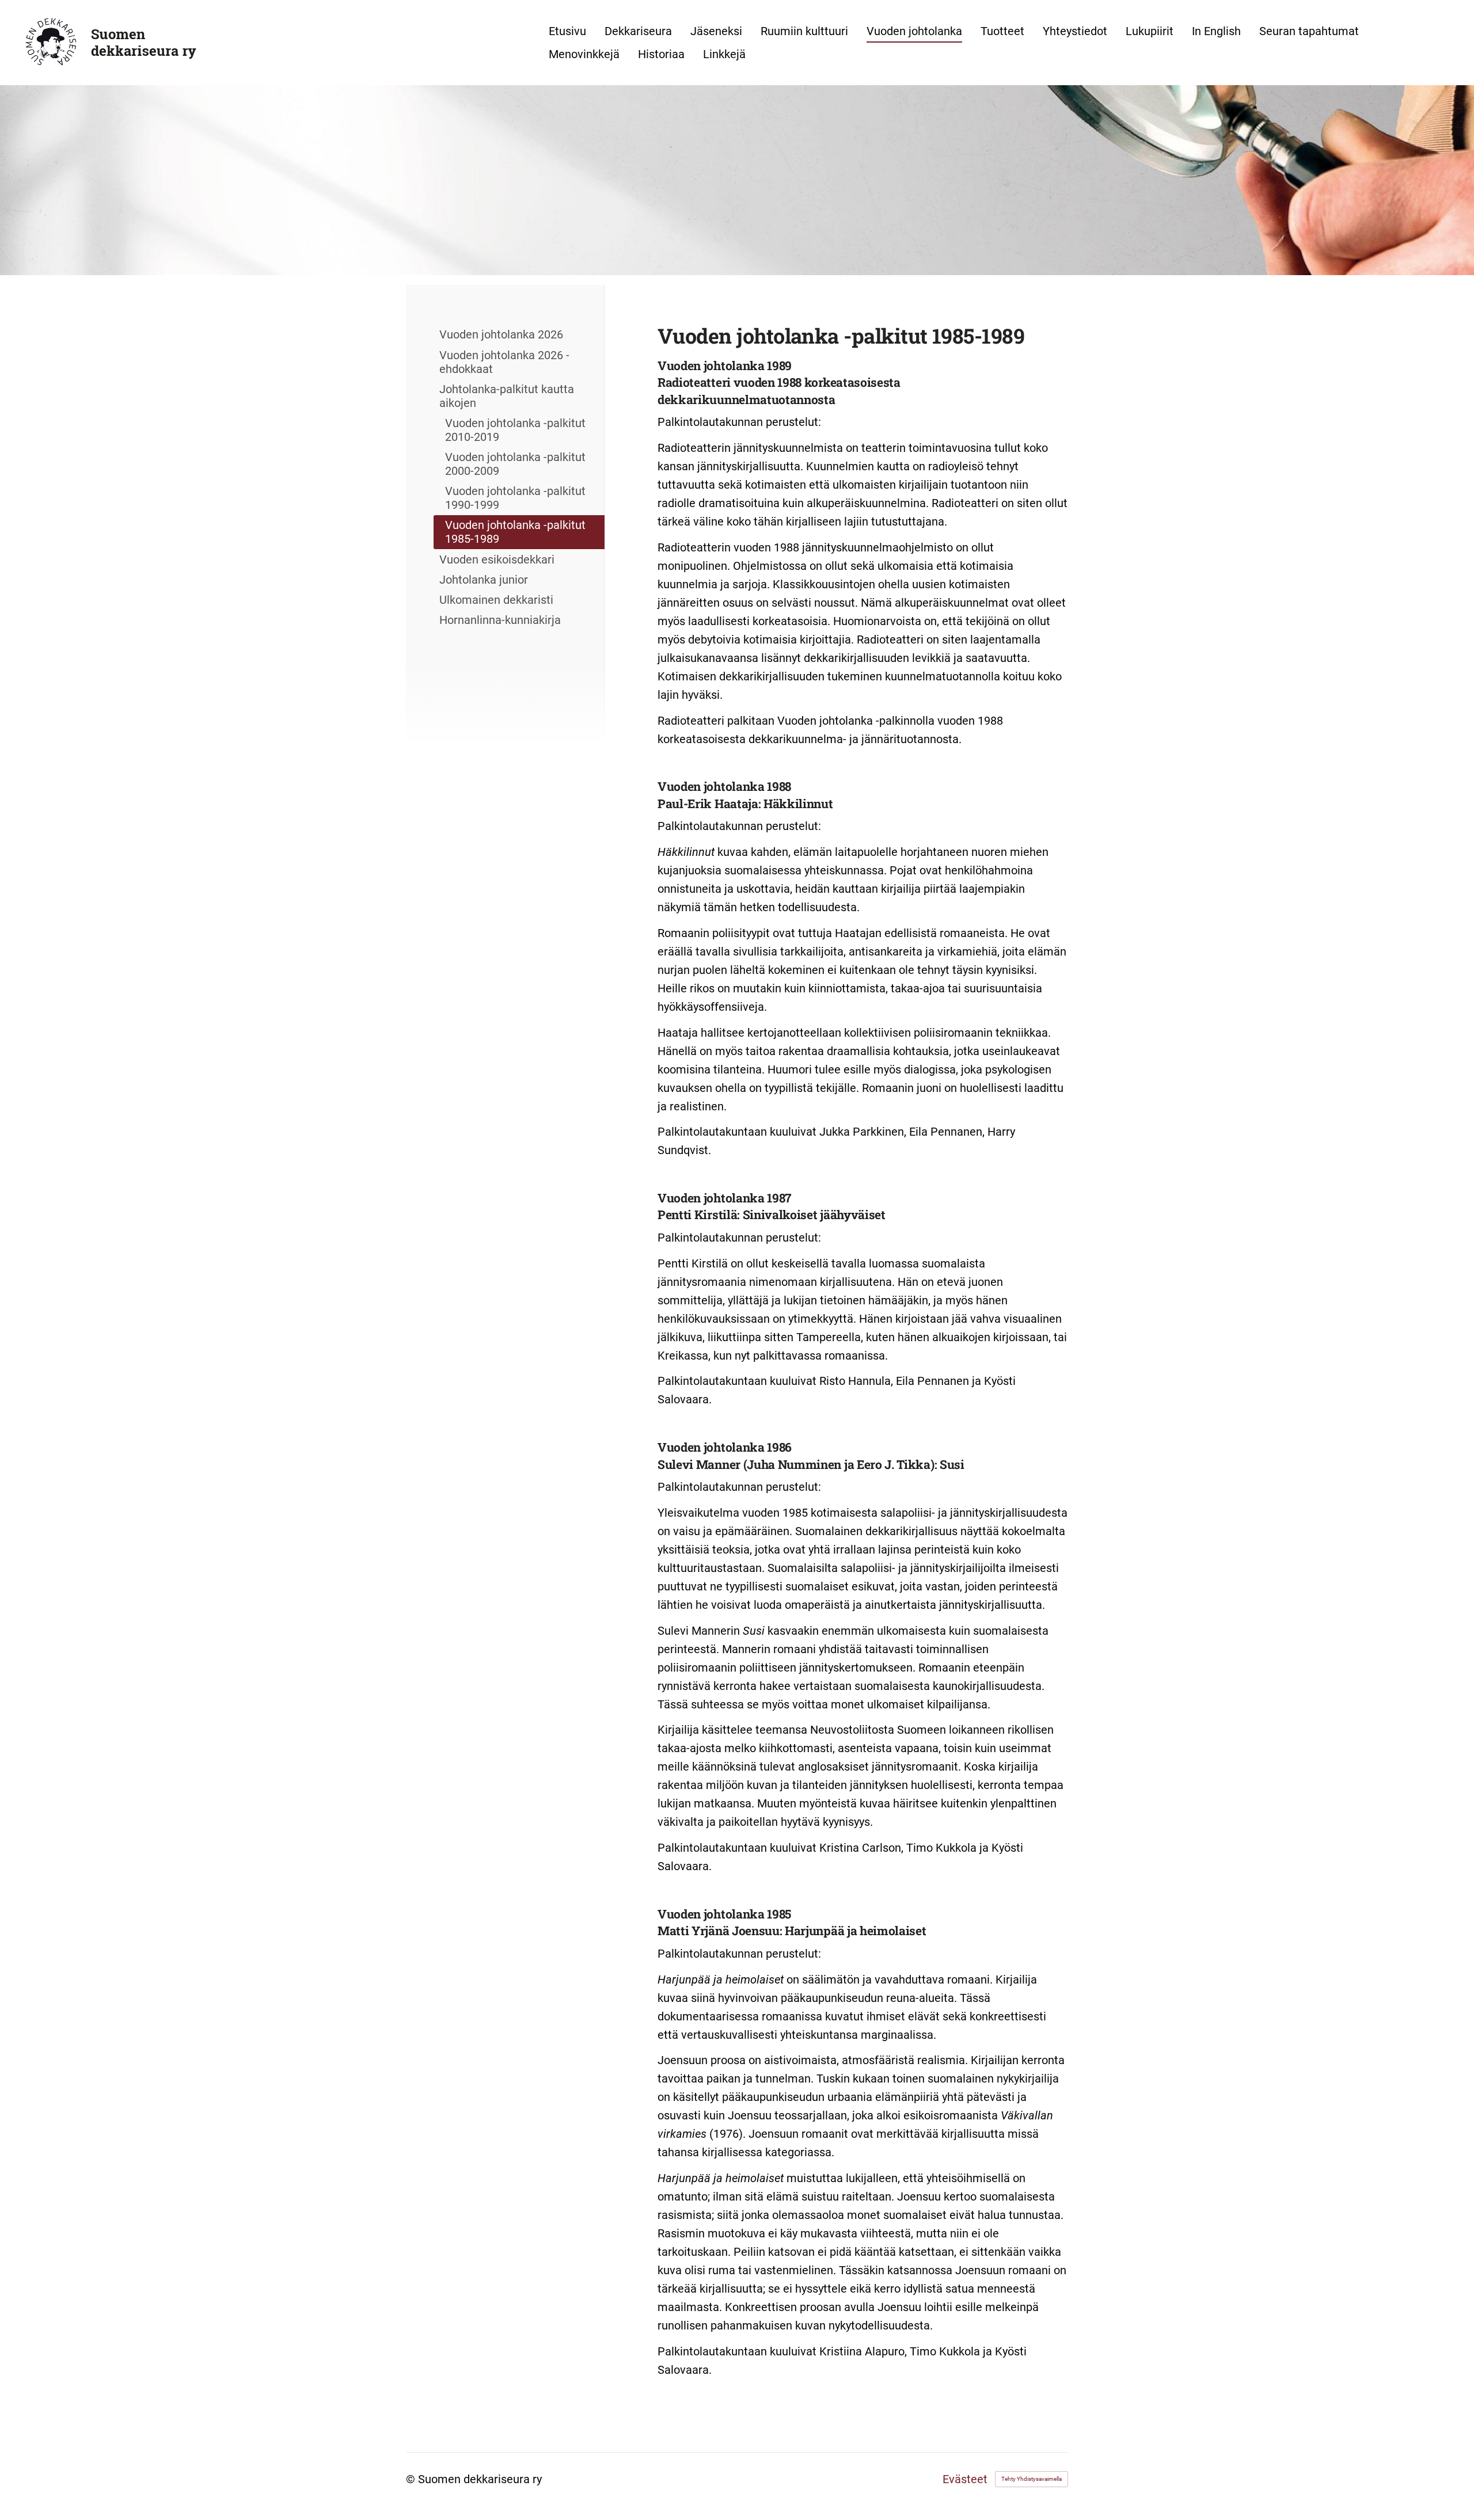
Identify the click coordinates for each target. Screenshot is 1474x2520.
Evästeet (965, 2479)
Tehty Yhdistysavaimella (1032, 2479)
